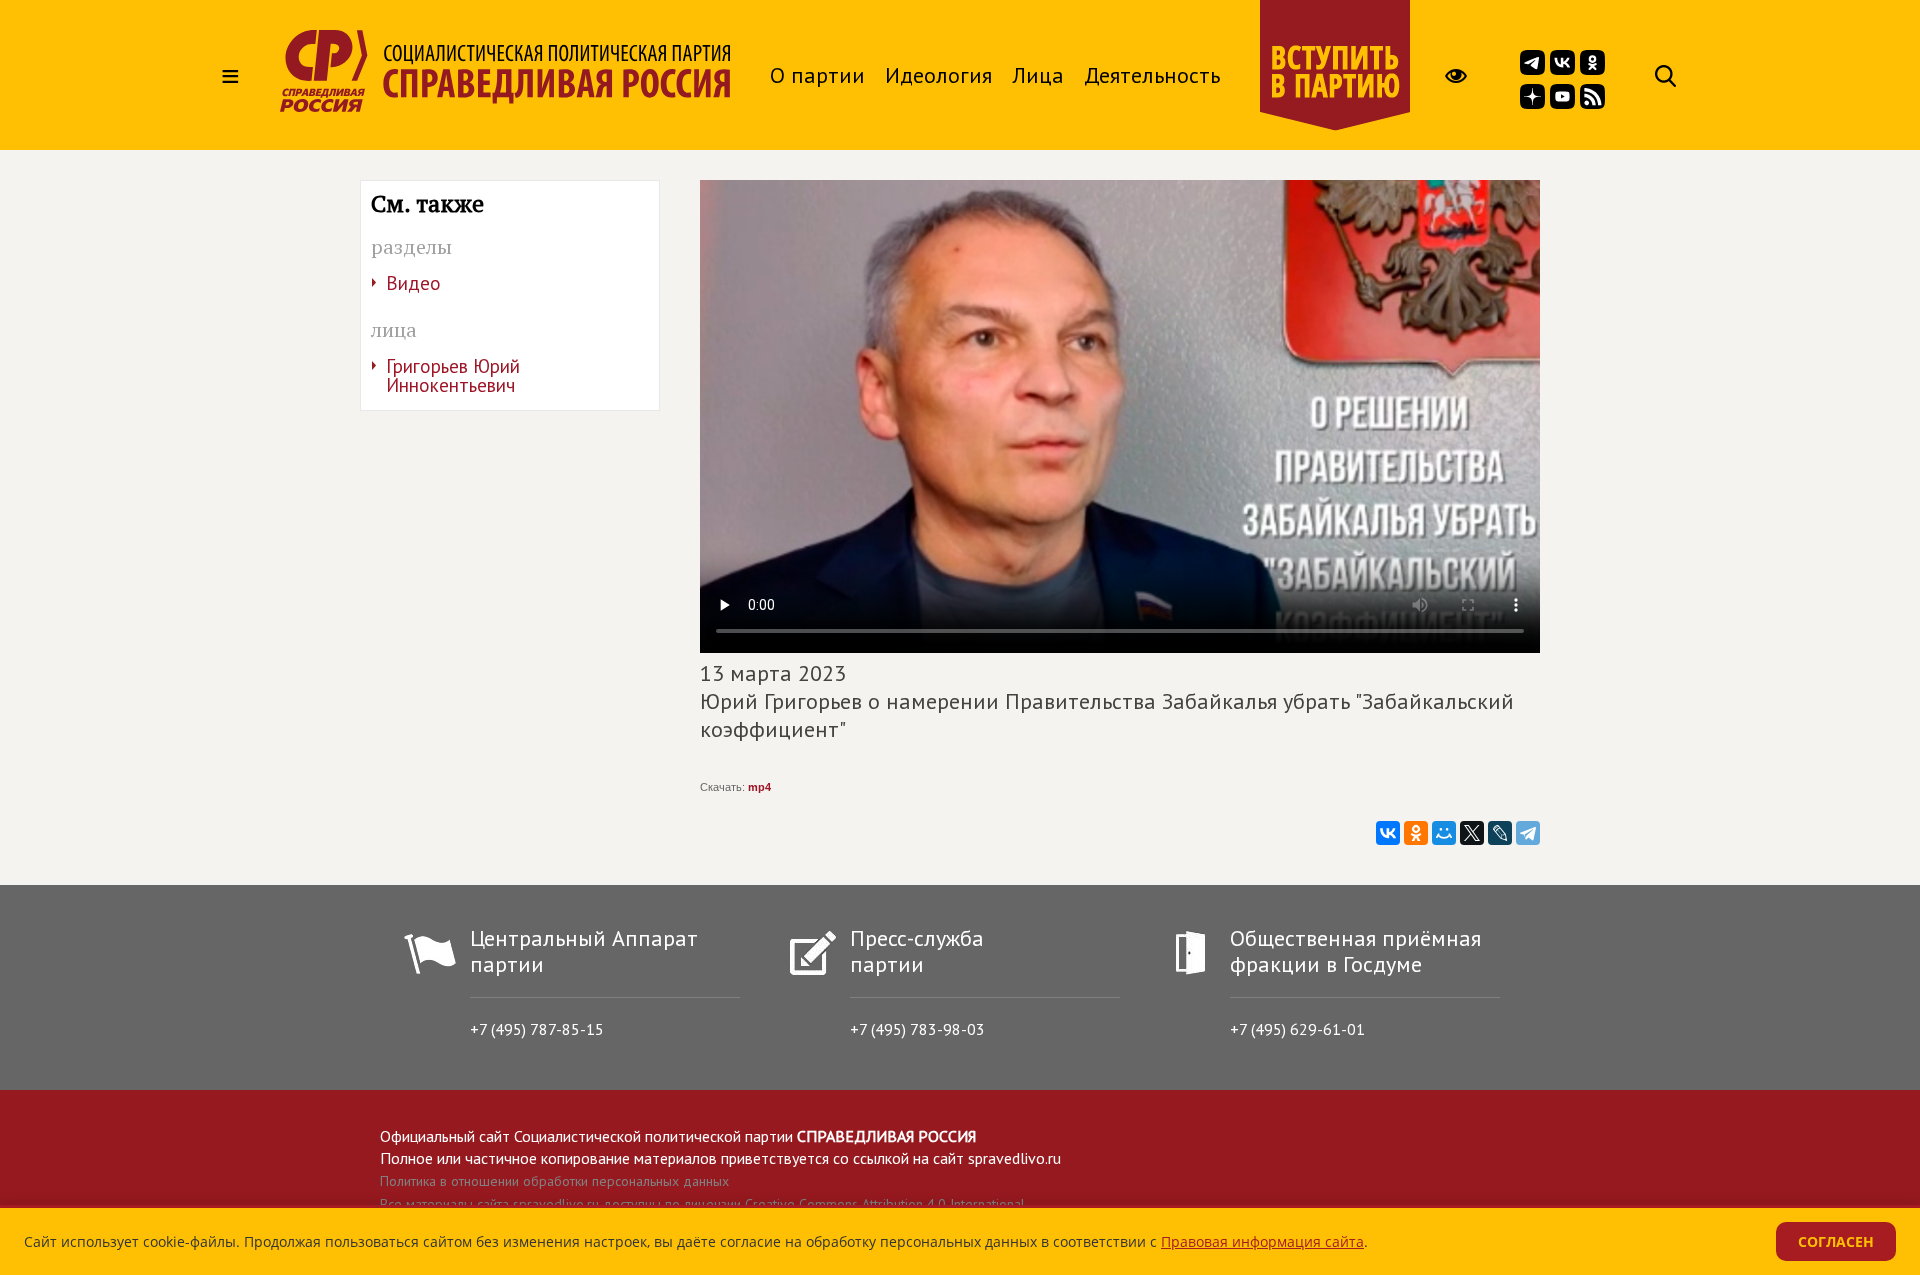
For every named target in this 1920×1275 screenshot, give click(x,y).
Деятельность (1152, 75)
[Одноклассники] (1416, 833)
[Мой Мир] (1444, 833)
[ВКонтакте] (1388, 833)
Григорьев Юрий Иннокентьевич (453, 375)
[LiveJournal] (1500, 833)
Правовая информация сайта (1262, 1241)
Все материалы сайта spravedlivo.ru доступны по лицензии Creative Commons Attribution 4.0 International (702, 1204)
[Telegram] (1528, 833)
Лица (1038, 75)
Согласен (1836, 1241)
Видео (413, 283)
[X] (1472, 833)
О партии (817, 75)
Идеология (938, 75)
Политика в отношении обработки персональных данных (554, 1181)
